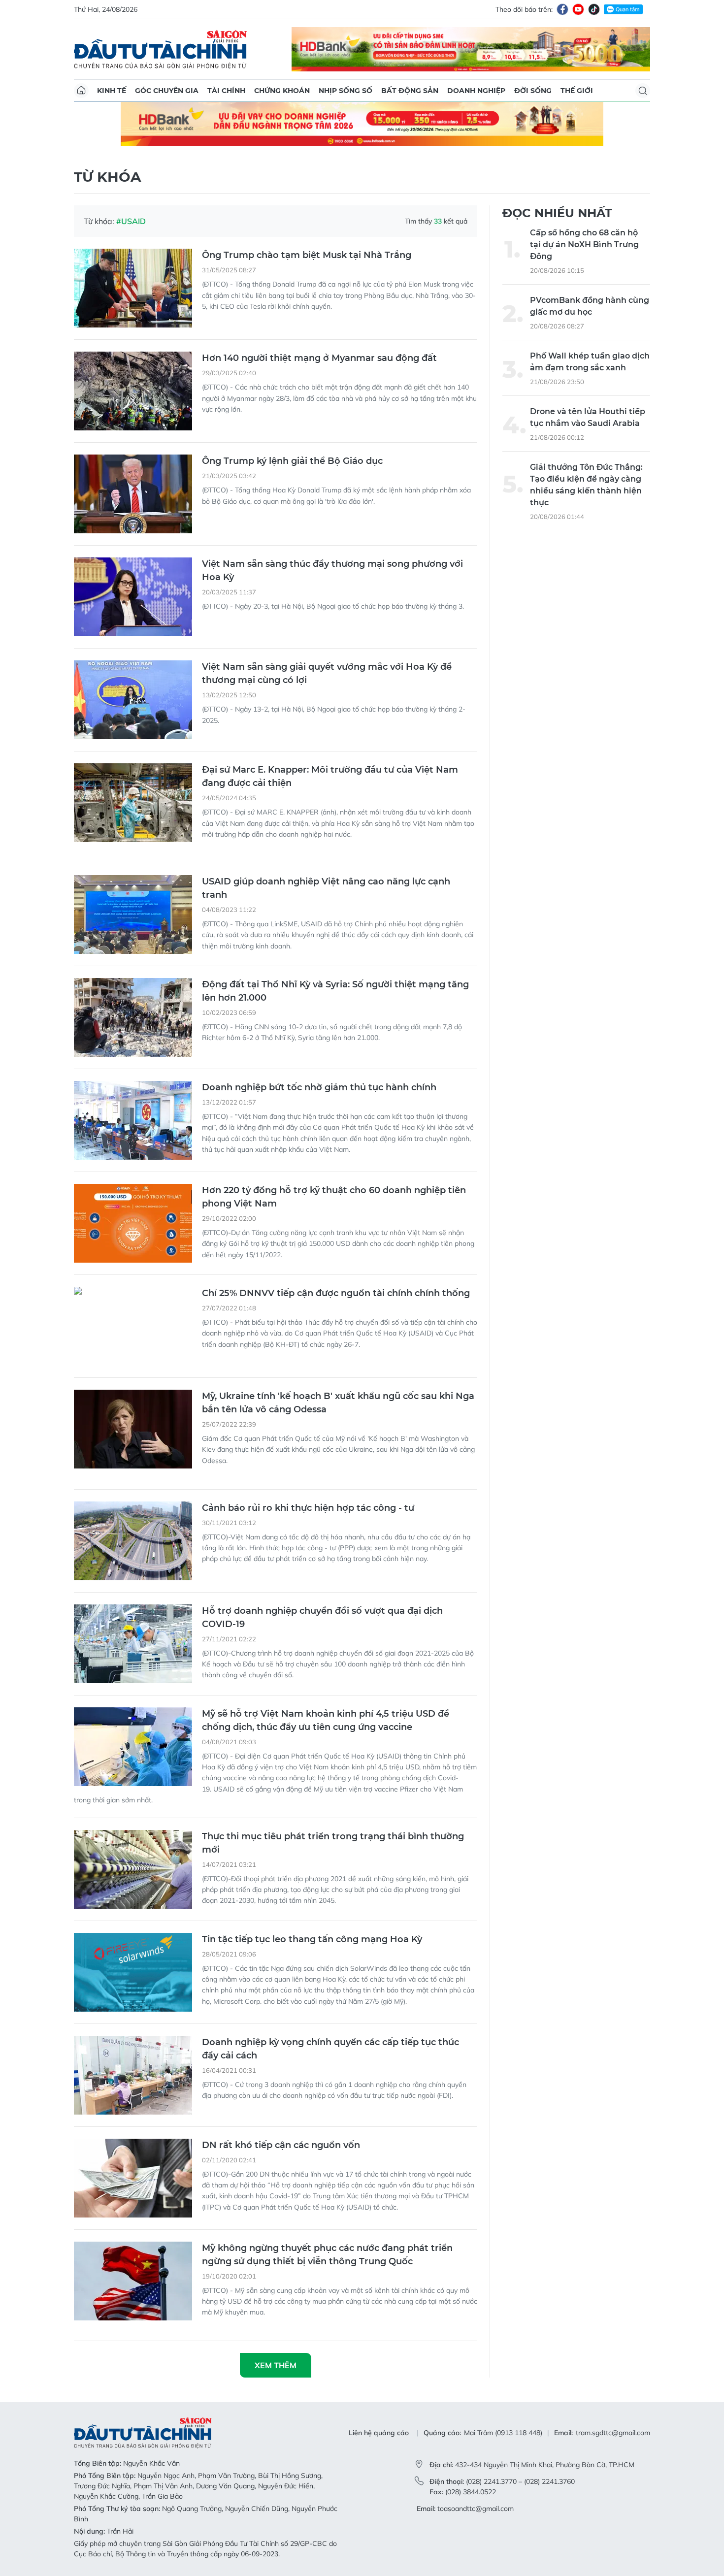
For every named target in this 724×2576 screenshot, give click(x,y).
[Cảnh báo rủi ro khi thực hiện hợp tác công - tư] (133, 1541)
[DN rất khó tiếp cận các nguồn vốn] (133, 2178)
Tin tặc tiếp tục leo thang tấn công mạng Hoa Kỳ (312, 1939)
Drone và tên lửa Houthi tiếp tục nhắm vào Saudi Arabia (588, 417)
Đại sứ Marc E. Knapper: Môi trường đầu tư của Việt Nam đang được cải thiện (330, 776)
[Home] (81, 91)
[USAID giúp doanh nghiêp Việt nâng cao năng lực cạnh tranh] (133, 914)
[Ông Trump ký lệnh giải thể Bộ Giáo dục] (133, 494)
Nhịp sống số (346, 91)
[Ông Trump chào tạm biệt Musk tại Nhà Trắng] (133, 288)
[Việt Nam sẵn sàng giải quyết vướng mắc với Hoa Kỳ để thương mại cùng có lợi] (133, 700)
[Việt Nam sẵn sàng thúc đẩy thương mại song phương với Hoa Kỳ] (133, 597)
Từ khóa (107, 177)
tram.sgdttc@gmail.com (613, 2433)
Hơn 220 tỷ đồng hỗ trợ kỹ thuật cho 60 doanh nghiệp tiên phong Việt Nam (334, 1197)
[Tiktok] (594, 9)
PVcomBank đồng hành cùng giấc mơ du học (590, 306)
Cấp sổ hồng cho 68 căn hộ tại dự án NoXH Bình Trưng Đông (584, 245)
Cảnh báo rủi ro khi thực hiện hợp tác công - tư (308, 1508)
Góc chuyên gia (167, 91)
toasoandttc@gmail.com (476, 2509)
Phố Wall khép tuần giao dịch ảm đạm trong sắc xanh (590, 362)
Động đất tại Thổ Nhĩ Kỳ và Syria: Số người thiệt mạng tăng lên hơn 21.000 (335, 991)
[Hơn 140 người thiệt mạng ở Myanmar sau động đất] (133, 391)
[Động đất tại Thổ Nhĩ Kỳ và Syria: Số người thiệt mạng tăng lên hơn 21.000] (133, 1017)
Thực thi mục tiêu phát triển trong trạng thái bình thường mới (333, 1843)
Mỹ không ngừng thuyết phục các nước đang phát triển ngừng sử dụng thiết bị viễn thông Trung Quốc (327, 2255)
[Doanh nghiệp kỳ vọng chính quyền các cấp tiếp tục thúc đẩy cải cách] (133, 2075)
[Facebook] (562, 9)
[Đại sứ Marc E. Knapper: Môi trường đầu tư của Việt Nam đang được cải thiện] (133, 803)
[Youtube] (578, 9)
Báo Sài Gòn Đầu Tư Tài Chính (161, 49)
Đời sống (533, 91)
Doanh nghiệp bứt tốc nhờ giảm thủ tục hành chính (319, 1087)
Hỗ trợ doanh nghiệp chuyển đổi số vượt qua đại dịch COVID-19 (322, 1617)
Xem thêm (276, 2365)
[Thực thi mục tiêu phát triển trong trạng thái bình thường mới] (133, 1869)
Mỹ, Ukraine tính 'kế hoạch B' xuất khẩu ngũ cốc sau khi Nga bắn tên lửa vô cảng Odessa (338, 1403)
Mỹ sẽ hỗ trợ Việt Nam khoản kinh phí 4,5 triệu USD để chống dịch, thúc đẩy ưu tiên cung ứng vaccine (326, 1720)
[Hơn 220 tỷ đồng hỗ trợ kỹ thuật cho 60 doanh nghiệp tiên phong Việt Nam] (133, 1223)
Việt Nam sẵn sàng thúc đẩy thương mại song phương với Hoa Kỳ (332, 571)
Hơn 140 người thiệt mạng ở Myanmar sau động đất (319, 358)
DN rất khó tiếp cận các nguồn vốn (281, 2145)
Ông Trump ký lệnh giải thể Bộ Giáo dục (292, 461)
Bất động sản (410, 91)
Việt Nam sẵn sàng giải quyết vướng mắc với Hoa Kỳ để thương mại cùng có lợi (327, 673)
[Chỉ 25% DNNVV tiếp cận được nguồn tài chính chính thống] (133, 1326)
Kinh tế (112, 91)
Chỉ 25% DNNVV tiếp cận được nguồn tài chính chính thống (336, 1293)
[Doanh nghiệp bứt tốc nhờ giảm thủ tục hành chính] (133, 1120)
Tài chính (226, 91)
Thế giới (577, 91)
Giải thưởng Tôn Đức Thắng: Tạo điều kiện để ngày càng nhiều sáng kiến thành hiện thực (586, 485)
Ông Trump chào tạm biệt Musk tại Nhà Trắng (307, 255)
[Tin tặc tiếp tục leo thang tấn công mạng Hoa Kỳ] (133, 1972)
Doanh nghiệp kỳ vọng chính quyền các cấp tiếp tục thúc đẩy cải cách (330, 2049)
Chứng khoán (282, 91)
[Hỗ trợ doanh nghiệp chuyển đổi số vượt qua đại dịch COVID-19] (133, 1644)
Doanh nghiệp (476, 91)
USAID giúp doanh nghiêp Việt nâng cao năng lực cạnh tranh (326, 888)
